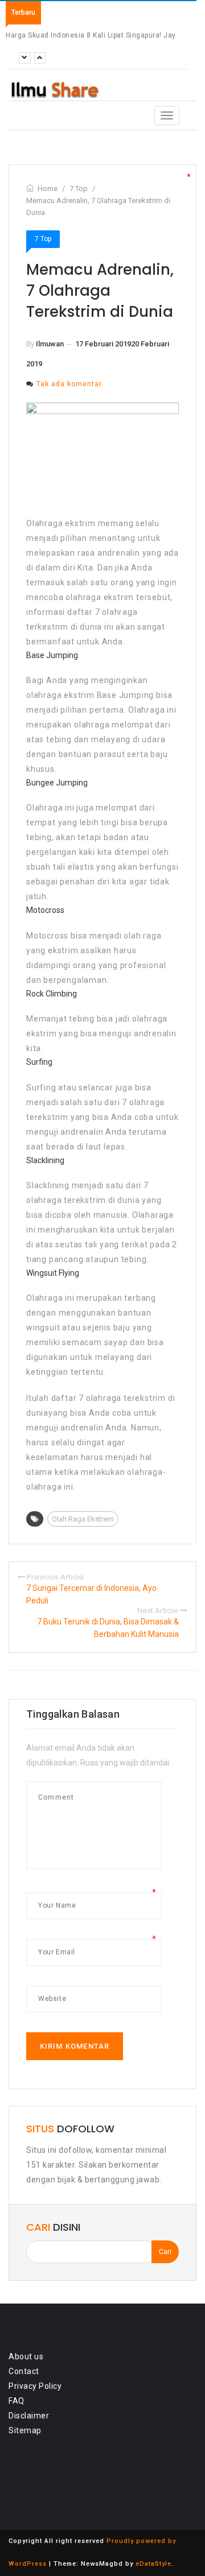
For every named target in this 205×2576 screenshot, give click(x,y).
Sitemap (25, 2430)
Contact (24, 2371)
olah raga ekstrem (83, 1519)
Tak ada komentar (69, 384)
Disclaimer (29, 2416)
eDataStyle (153, 2564)
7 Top (43, 239)
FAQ (17, 2401)
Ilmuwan (50, 344)
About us (26, 2356)
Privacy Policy (35, 2386)
